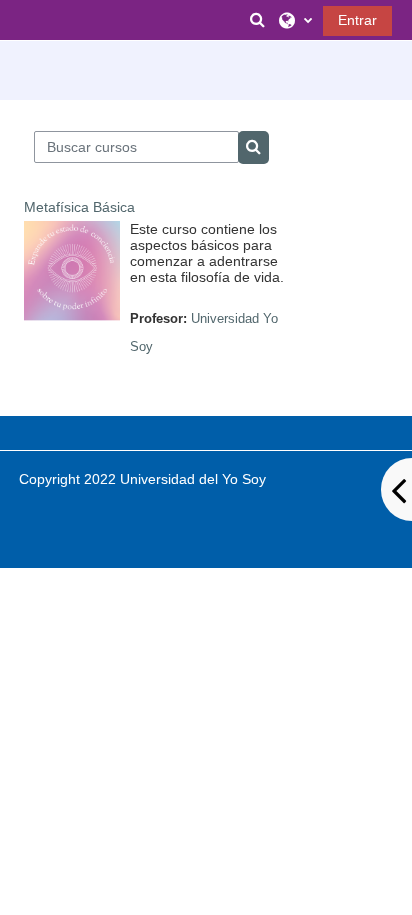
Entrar (357, 20)
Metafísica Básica (79, 207)
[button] (257, 20)
